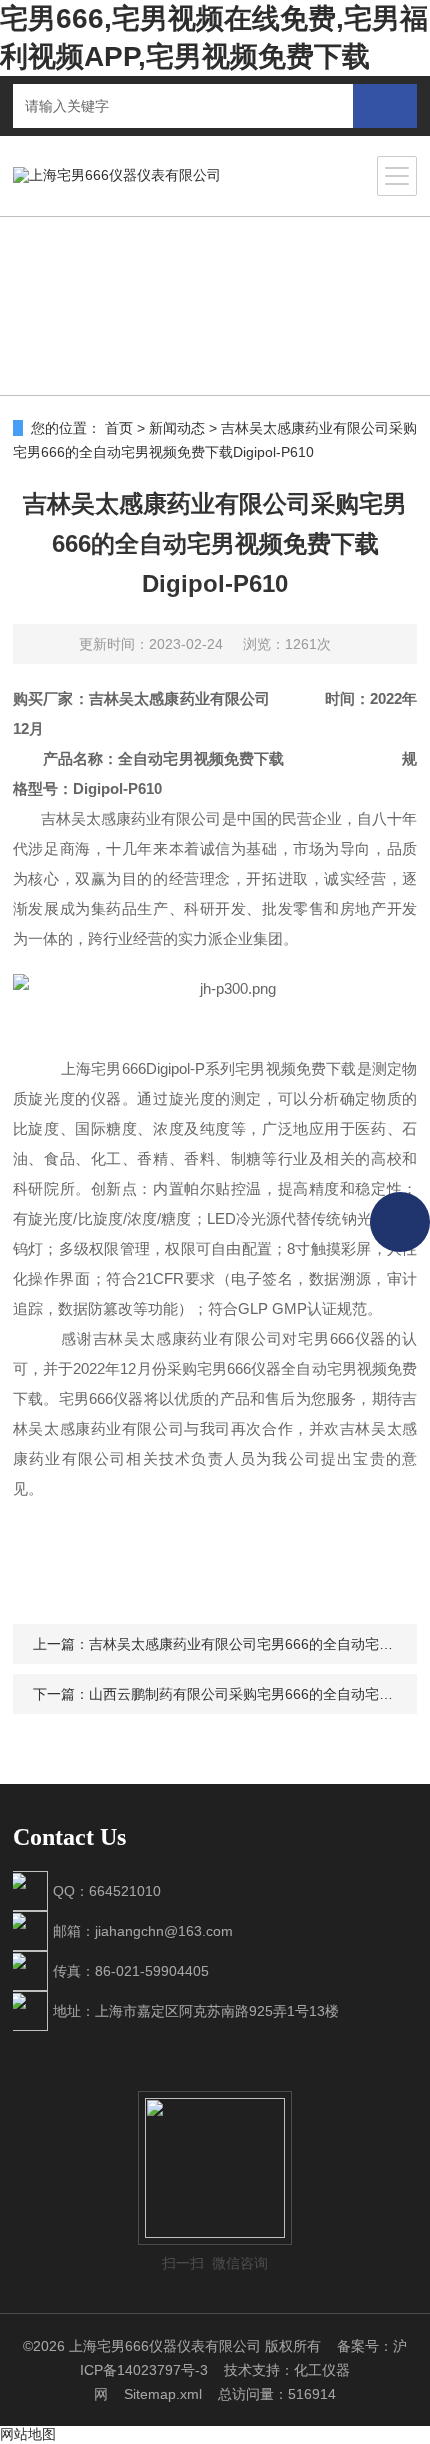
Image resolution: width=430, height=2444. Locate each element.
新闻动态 (177, 428)
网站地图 (28, 2434)
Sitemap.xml (163, 2394)
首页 (119, 428)
